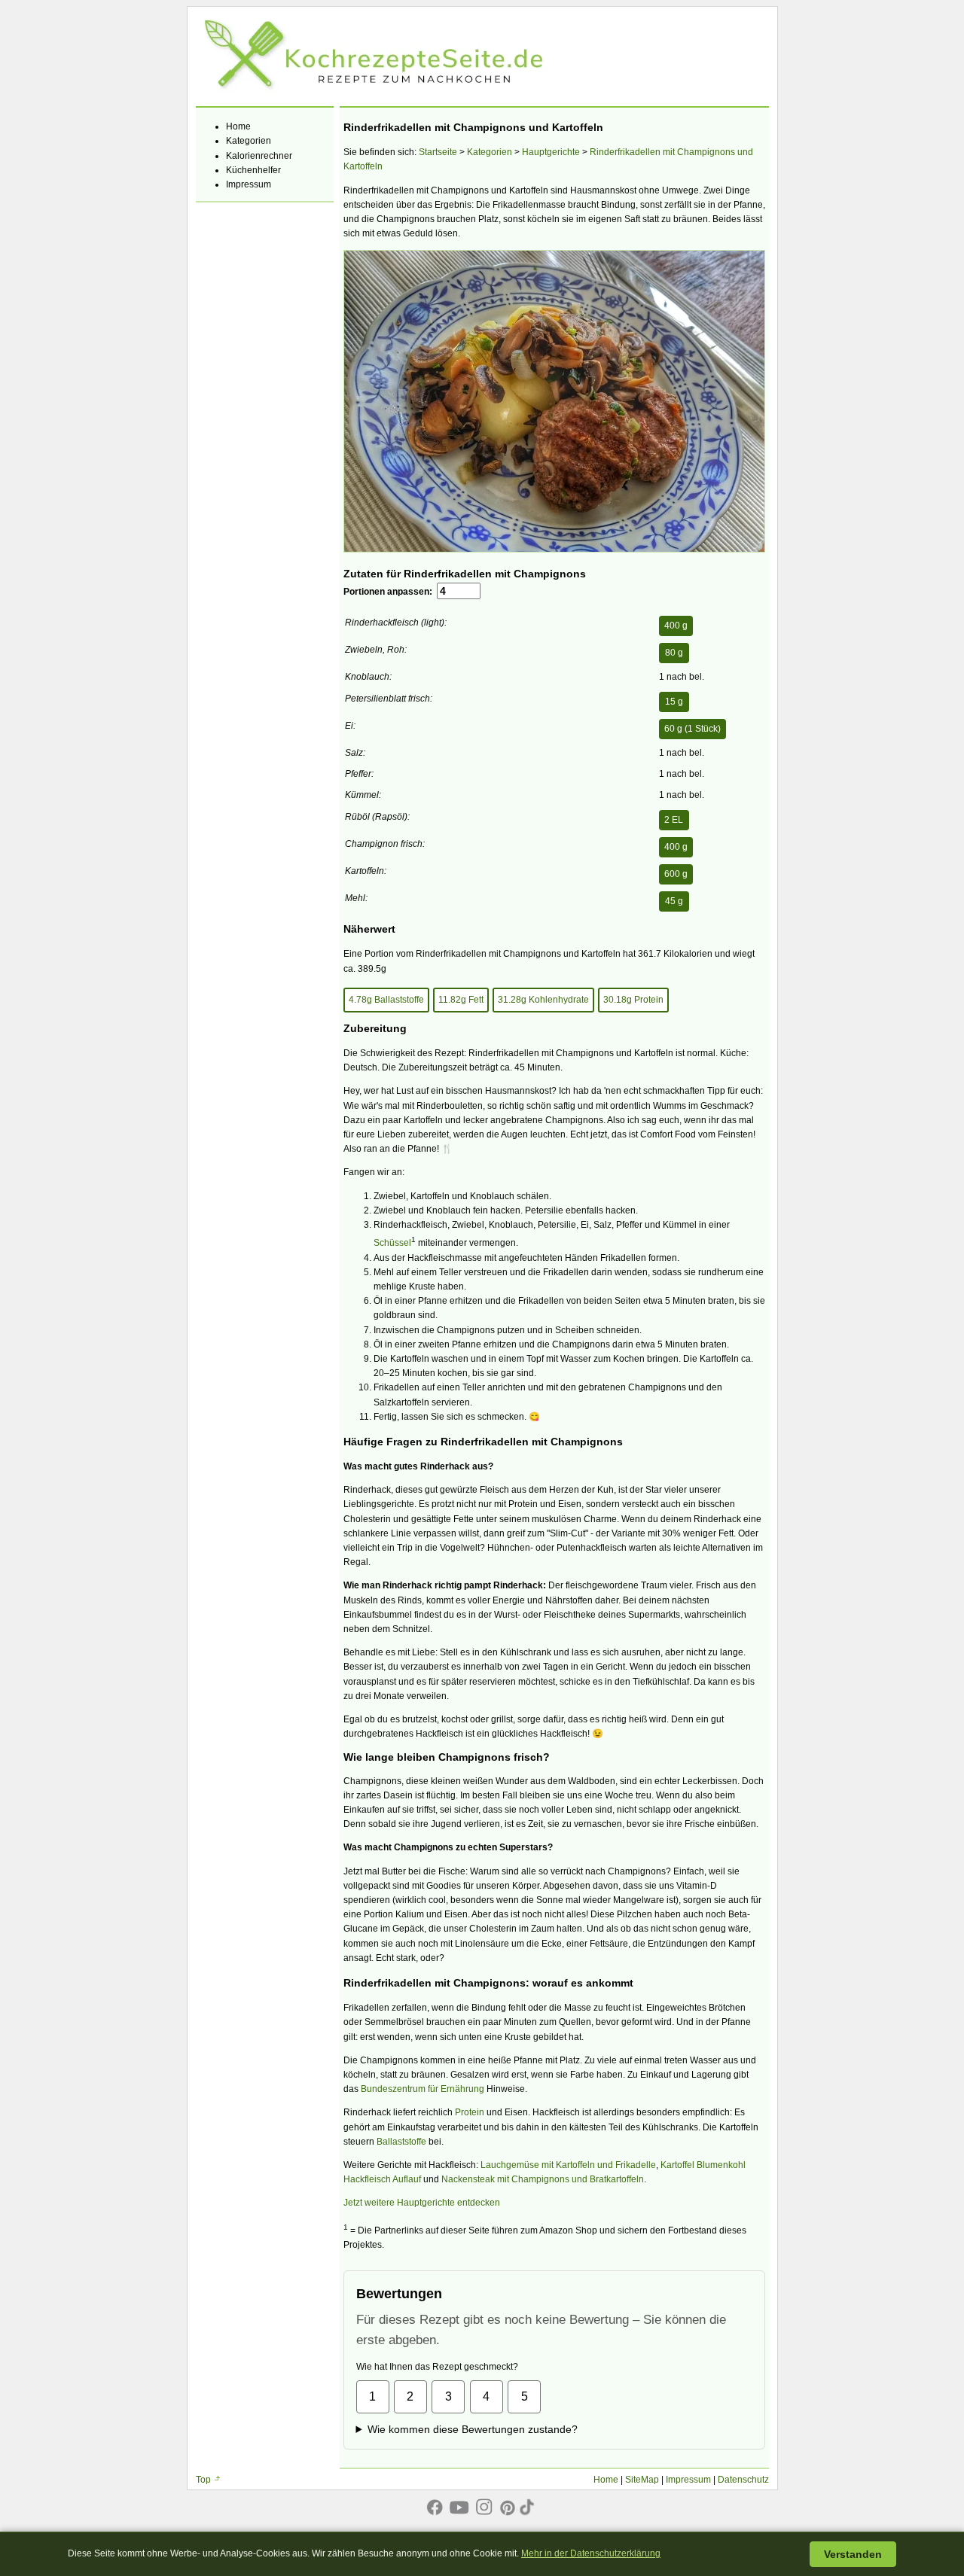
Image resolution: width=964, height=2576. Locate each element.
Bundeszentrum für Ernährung (423, 2089)
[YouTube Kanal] (459, 2504)
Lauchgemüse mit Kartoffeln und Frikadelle (568, 2165)
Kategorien (249, 141)
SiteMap (642, 2480)
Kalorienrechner (259, 156)
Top (203, 2480)
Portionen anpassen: (390, 592)
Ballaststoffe (401, 2142)
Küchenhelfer (253, 170)
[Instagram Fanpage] (484, 2504)
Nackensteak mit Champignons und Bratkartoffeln (543, 2179)
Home (238, 126)
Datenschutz (743, 2480)
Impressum (249, 184)
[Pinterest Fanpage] (507, 2504)
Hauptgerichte (551, 152)
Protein (470, 2112)
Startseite (438, 152)
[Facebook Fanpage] (435, 2504)
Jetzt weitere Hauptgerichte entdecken (422, 2203)
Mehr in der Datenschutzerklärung (591, 2553)
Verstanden (853, 2554)
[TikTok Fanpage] (530, 2504)
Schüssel (392, 1243)
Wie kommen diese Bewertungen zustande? (473, 2429)
